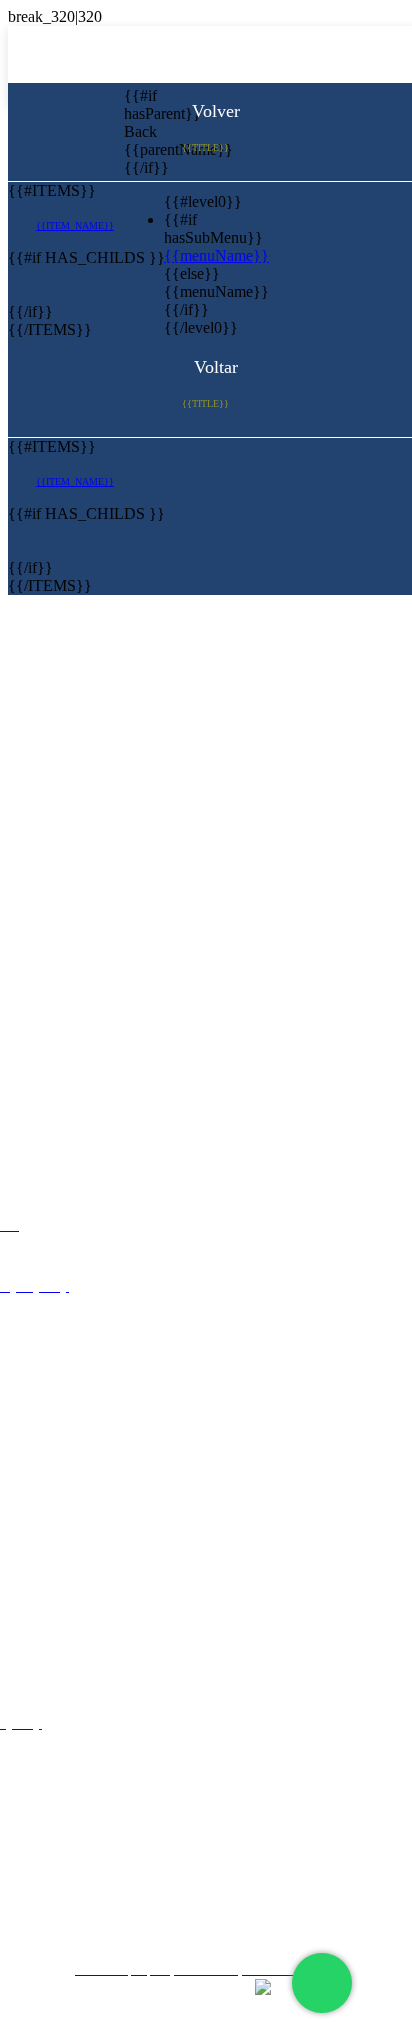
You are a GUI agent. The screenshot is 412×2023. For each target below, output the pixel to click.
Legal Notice (213, 1810)
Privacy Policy (213, 1846)
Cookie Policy (213, 1882)
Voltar (213, 367)
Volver (213, 111)
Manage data (213, 1917)
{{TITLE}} (205, 147)
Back (139, 131)
